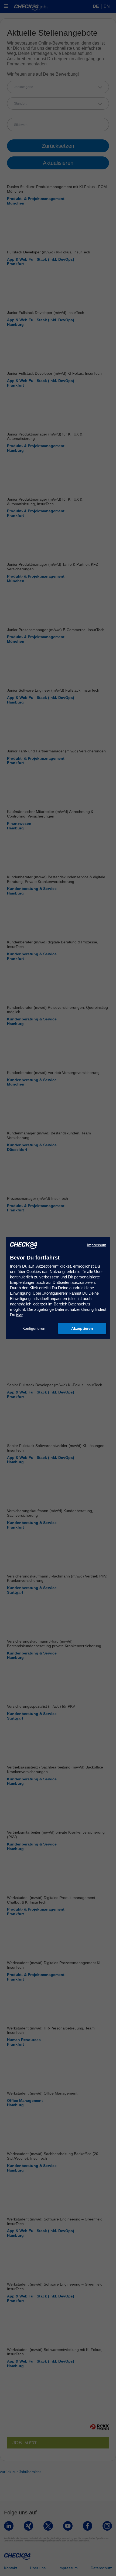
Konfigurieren (34, 1328)
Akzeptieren (82, 1328)
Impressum (97, 1245)
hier (19, 1315)
